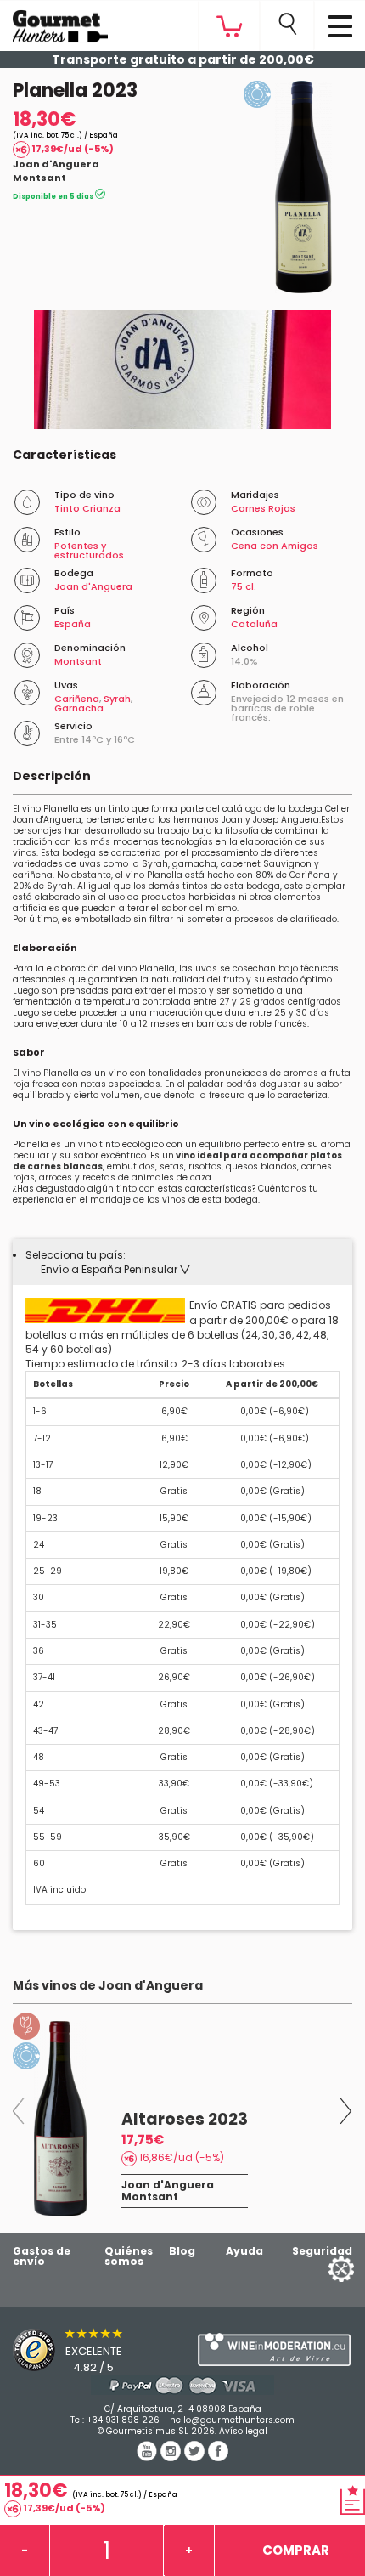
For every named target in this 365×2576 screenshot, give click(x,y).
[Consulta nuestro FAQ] (182, 2385)
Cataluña (254, 624)
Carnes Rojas (263, 508)
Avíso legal (243, 2431)
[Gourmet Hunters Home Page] (54, 22)
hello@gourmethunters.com (232, 2420)
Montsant (39, 178)
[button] (115, 1269)
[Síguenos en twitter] (196, 2457)
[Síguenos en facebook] (218, 2457)
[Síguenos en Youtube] (149, 2457)
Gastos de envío (42, 2256)
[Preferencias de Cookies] (320, 2268)
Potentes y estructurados (89, 550)
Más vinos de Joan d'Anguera (108, 1985)
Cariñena (77, 699)
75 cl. (244, 586)
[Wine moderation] (274, 2350)
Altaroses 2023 (185, 2119)
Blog (182, 2251)
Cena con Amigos (275, 546)
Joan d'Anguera (56, 164)
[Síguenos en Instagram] (172, 2457)
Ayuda (244, 2251)
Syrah (117, 699)
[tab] (182, 1262)
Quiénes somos (129, 2256)
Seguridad (322, 2251)
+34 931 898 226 (123, 2420)
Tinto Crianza (87, 508)
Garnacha (79, 708)
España (73, 624)
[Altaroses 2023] (61, 2119)
